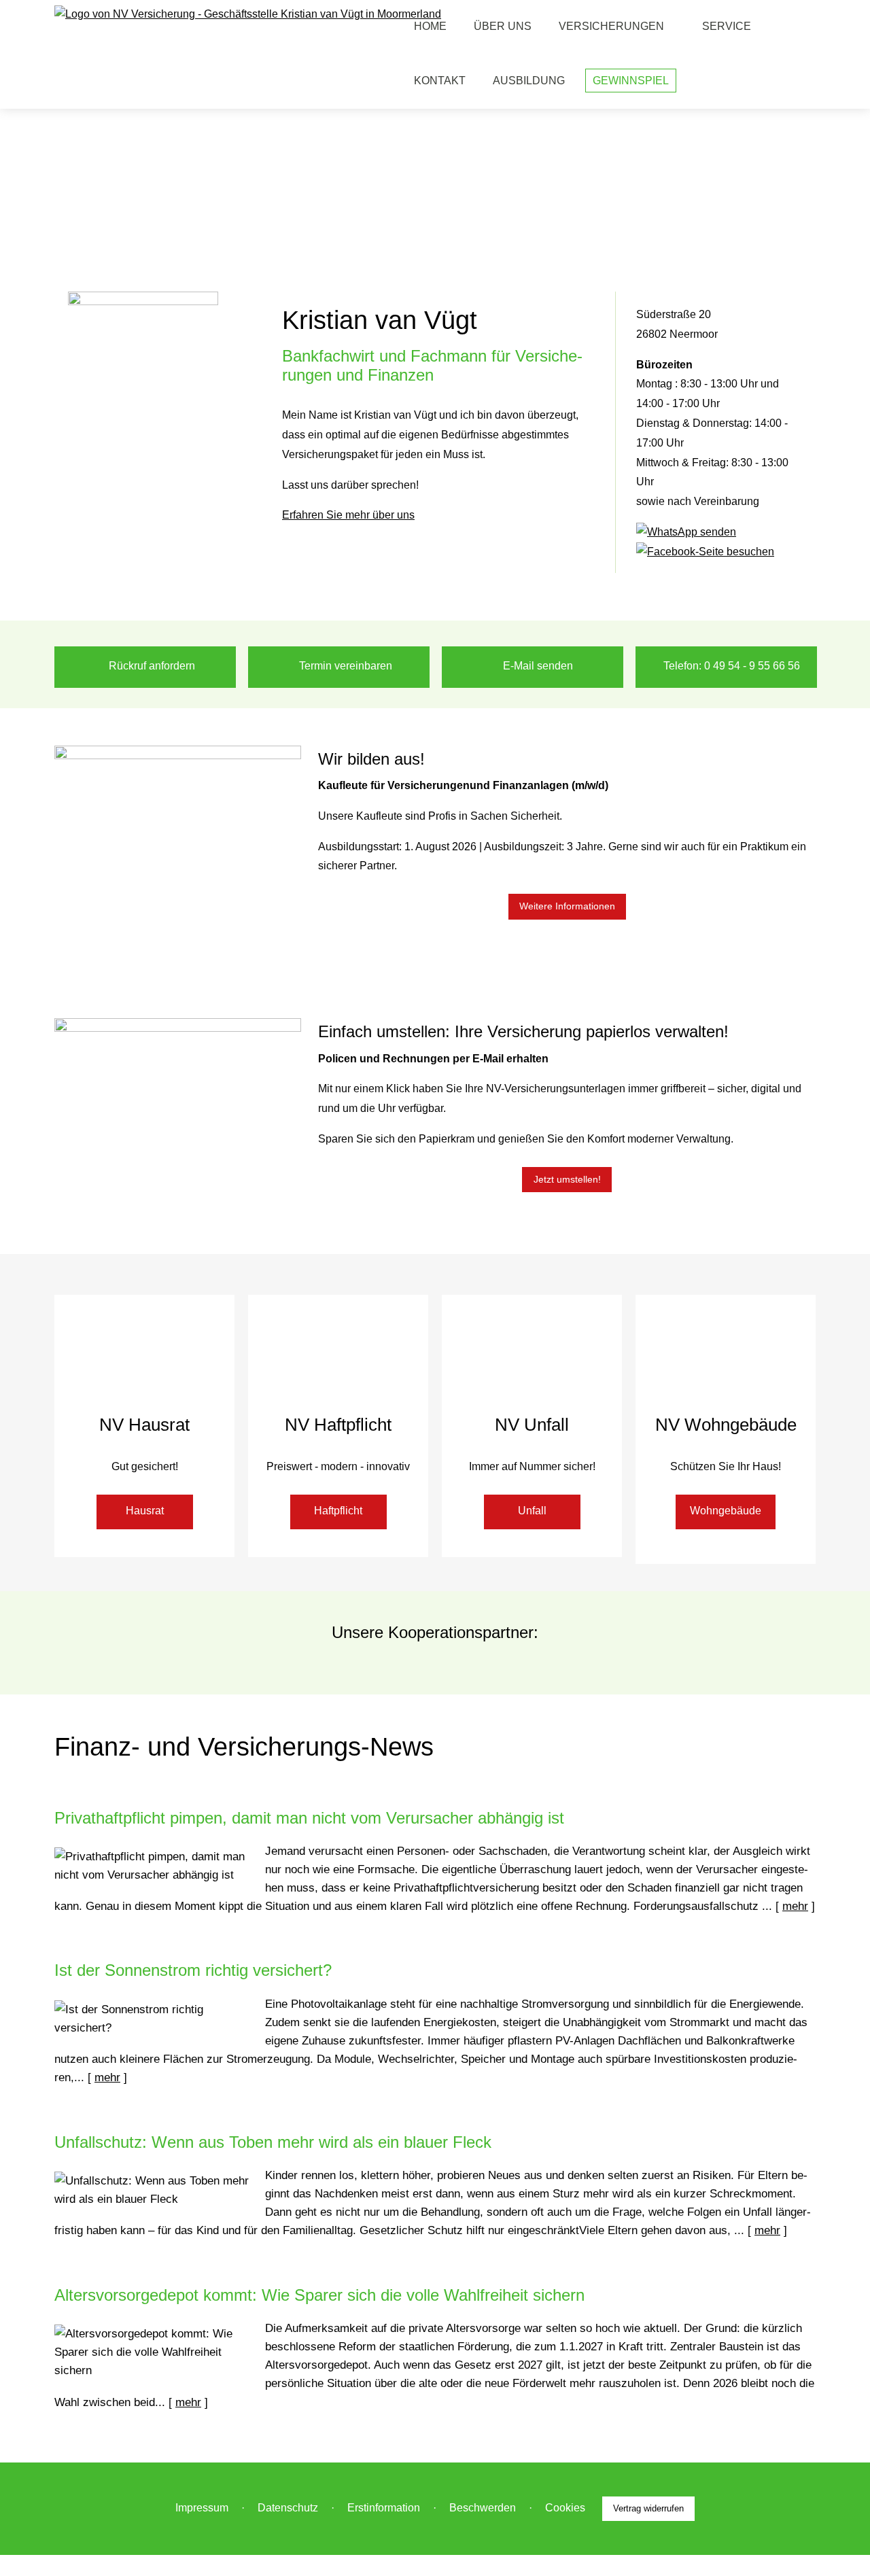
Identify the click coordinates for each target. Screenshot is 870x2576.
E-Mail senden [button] (538, 666)
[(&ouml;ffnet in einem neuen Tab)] (686, 532)
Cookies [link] (565, 2508)
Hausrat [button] (145, 1511)
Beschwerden (483, 2508)
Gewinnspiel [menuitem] (631, 81)
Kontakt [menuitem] (440, 81)
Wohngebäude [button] (726, 1511)
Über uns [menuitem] (503, 26)
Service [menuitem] (727, 26)
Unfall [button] (532, 1511)
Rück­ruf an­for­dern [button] (152, 666)
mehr (795, 1906)
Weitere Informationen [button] (567, 906)
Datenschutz (288, 2508)
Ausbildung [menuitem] (529, 81)
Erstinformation (384, 2508)
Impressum (202, 2508)
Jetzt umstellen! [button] (567, 1179)
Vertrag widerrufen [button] (648, 2508)
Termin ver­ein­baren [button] (346, 666)
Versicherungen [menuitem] (611, 26)
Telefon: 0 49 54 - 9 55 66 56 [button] (732, 666)
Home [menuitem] (430, 26)
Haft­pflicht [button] (338, 1511)
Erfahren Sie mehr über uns (348, 515)
